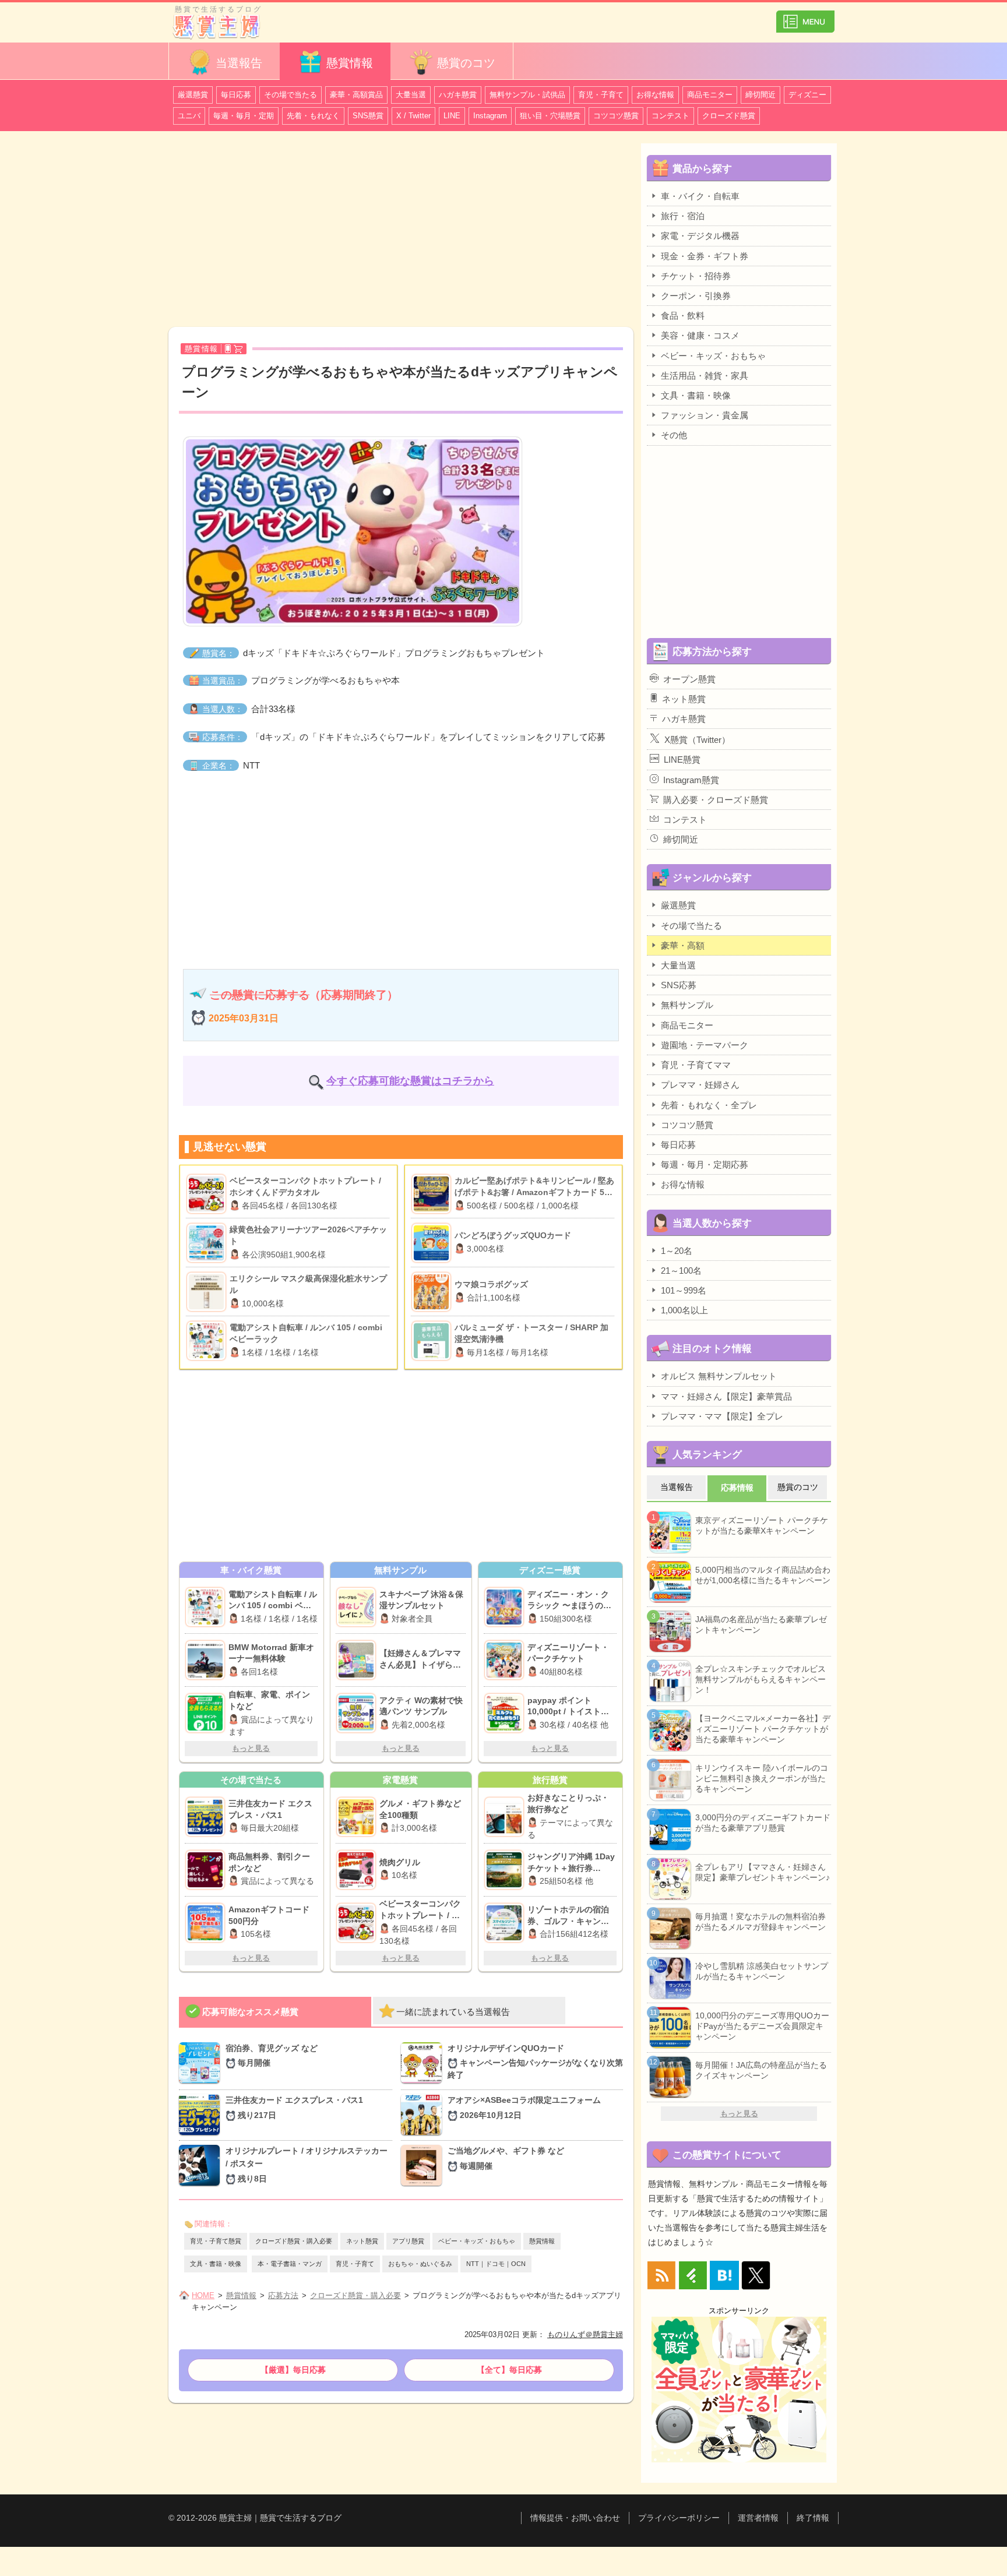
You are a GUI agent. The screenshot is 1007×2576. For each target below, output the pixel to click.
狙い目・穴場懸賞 (550, 116)
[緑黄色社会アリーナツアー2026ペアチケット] (208, 1243)
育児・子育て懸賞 (216, 2241)
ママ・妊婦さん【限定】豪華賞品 (726, 1396)
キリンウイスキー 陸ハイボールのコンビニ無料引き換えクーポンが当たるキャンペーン (762, 1778)
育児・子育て (601, 95)
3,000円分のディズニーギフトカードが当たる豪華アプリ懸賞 (763, 1823)
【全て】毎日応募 (509, 2370)
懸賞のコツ (466, 63)
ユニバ (189, 116)
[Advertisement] (401, 231)
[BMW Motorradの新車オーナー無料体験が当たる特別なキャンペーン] (207, 1660)
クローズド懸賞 (729, 116)
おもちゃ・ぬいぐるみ (420, 2264)
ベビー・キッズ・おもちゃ (477, 2241)
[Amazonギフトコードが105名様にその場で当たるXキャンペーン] (207, 1923)
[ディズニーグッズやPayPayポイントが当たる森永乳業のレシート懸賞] (506, 1713)
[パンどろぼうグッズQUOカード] (433, 1243)
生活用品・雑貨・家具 (705, 376)
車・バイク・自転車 (700, 196)
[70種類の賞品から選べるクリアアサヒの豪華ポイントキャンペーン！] (358, 1817)
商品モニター (710, 95)
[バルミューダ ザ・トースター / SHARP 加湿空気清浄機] (433, 1341)
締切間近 (760, 95)
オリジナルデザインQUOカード (535, 2062)
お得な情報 (655, 95)
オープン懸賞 (689, 679)
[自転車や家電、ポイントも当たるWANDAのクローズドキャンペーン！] (207, 1713)
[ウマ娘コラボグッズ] (433, 1292)
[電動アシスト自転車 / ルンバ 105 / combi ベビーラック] (208, 1341)
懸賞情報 (350, 63)
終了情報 (813, 2518)
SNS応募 (679, 985)
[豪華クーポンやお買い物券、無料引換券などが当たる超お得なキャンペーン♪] (207, 1870)
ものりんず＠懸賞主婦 (585, 2334)
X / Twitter (413, 116)
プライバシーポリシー (679, 2518)
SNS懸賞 (368, 116)
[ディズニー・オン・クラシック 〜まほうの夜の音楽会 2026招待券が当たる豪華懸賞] (506, 1607)
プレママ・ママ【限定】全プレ (722, 1416)
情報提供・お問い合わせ (575, 2518)
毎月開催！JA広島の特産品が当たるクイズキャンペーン (761, 2070)
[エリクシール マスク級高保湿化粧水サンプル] (208, 1292)
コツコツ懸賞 (616, 116)
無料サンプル (687, 1005)
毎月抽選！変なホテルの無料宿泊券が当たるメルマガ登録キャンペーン (760, 1922)
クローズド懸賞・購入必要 (294, 2241)
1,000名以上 (684, 1310)
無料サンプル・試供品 (527, 95)
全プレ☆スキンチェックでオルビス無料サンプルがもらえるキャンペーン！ (760, 1679)
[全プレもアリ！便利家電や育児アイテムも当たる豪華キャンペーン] (207, 1607)
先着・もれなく (313, 116)
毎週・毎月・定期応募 (705, 1164)
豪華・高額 (683, 945)
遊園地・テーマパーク (705, 1045)
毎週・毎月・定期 (244, 116)
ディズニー (807, 95)
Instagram (490, 116)
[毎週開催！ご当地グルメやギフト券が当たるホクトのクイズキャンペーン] (424, 2166)
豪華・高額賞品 (356, 95)
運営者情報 (758, 2518)
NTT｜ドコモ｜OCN (496, 2264)
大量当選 (411, 95)
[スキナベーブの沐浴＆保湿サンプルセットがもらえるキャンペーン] (358, 1607)
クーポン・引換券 (696, 296)
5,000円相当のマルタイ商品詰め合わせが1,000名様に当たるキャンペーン (763, 1575)
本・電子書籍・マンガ (290, 2264)
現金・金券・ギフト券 (705, 256)
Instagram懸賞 (691, 780)
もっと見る (251, 1748)
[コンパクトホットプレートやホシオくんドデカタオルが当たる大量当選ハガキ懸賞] (358, 1923)
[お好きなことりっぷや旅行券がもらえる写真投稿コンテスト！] (506, 1817)
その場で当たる (291, 95)
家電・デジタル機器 (700, 236)
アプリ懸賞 (408, 2241)
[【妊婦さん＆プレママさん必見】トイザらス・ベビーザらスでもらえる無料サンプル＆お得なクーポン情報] (358, 1660)
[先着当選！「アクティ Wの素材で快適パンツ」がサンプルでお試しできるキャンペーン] (358, 1713)
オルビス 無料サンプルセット (719, 1376)
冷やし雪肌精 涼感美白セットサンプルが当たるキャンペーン (762, 1971)
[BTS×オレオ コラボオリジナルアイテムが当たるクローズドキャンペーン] (202, 2166)
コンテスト (670, 116)
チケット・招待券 (696, 276)
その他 (674, 435)
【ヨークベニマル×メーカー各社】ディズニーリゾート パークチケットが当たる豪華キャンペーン (763, 1729)
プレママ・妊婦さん (700, 1085)
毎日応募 (236, 95)
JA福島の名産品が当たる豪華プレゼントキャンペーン (761, 1624)
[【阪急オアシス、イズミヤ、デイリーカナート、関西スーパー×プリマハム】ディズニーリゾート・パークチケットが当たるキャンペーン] (506, 1660)
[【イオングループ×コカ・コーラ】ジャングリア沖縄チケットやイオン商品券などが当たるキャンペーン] (506, 1870)
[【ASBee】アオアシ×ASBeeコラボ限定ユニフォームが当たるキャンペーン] (424, 2115)
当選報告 (239, 63)
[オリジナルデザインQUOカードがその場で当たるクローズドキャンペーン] (424, 2064)
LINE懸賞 (682, 760)
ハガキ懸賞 (458, 95)
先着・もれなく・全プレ (709, 1105)
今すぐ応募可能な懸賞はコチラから (410, 1081)
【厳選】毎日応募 (293, 2370)
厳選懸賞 (193, 95)
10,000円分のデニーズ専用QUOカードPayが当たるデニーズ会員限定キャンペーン (762, 2026)
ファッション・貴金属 (705, 415)
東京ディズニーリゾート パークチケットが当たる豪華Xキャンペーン (762, 1525)
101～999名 (684, 1290)
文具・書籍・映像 (216, 2264)
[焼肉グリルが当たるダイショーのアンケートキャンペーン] (358, 1870)
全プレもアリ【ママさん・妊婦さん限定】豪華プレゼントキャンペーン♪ (763, 1872)
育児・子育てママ (696, 1065)
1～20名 (677, 1251)
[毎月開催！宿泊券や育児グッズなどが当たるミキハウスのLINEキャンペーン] (202, 2064)
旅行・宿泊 (683, 216)
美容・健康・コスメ (700, 335)
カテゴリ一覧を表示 (805, 17)
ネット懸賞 (362, 2241)
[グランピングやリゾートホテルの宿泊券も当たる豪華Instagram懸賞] (506, 1923)
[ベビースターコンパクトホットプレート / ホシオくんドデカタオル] (208, 1194)
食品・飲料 (683, 316)
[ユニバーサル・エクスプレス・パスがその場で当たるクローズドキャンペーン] (207, 1817)
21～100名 (681, 1271)
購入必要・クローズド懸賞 (716, 800)
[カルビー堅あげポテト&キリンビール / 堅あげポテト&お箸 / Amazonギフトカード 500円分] (433, 1194)
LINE (452, 116)
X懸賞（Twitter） (697, 740)
